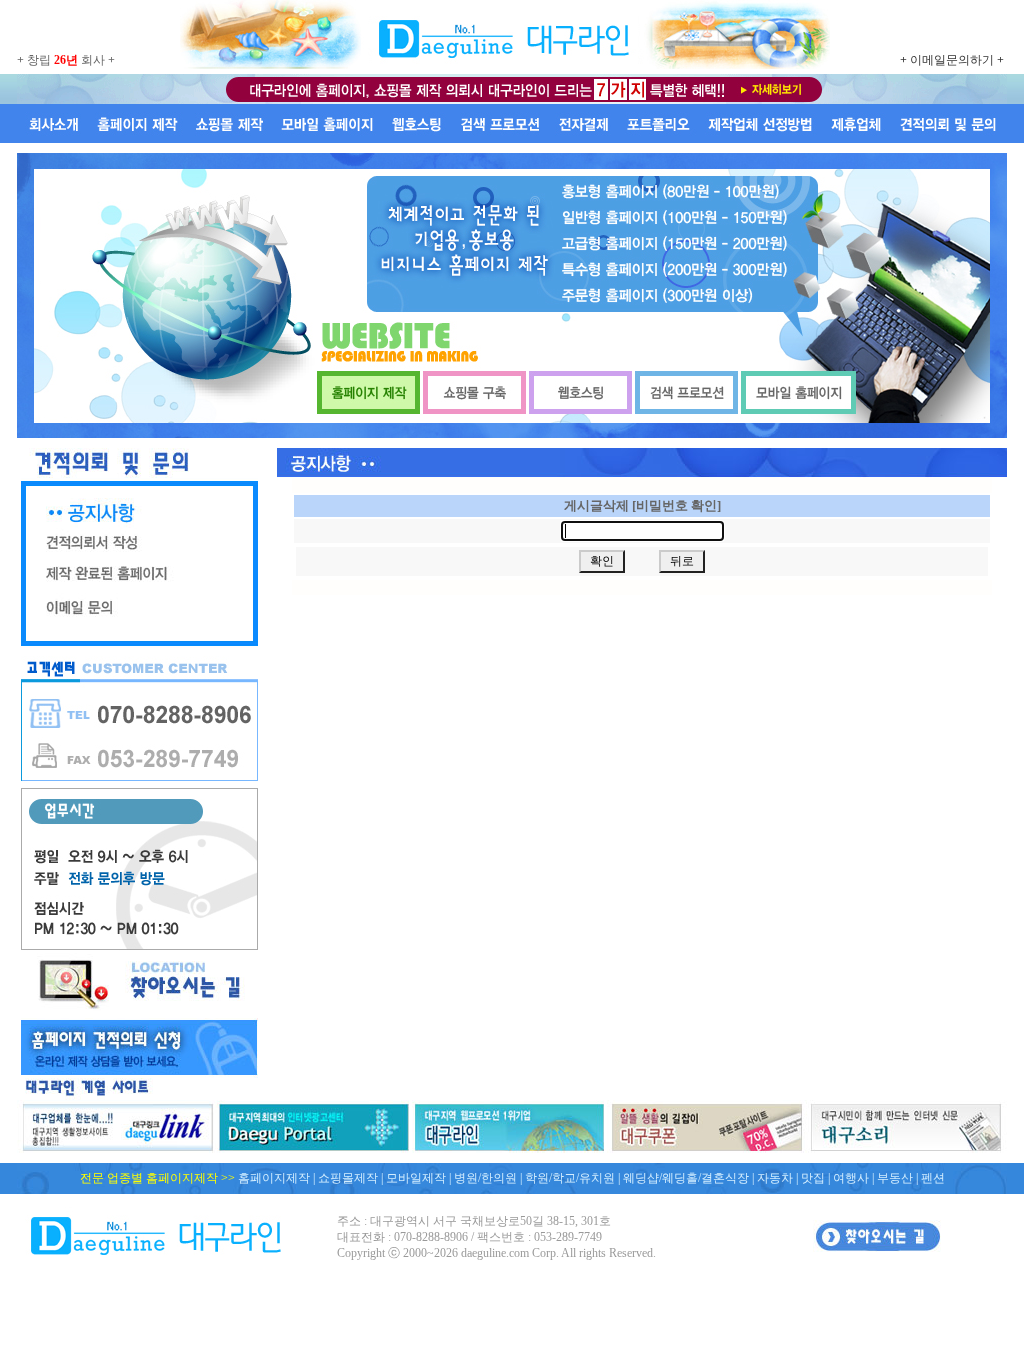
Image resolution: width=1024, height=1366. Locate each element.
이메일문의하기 (952, 60)
